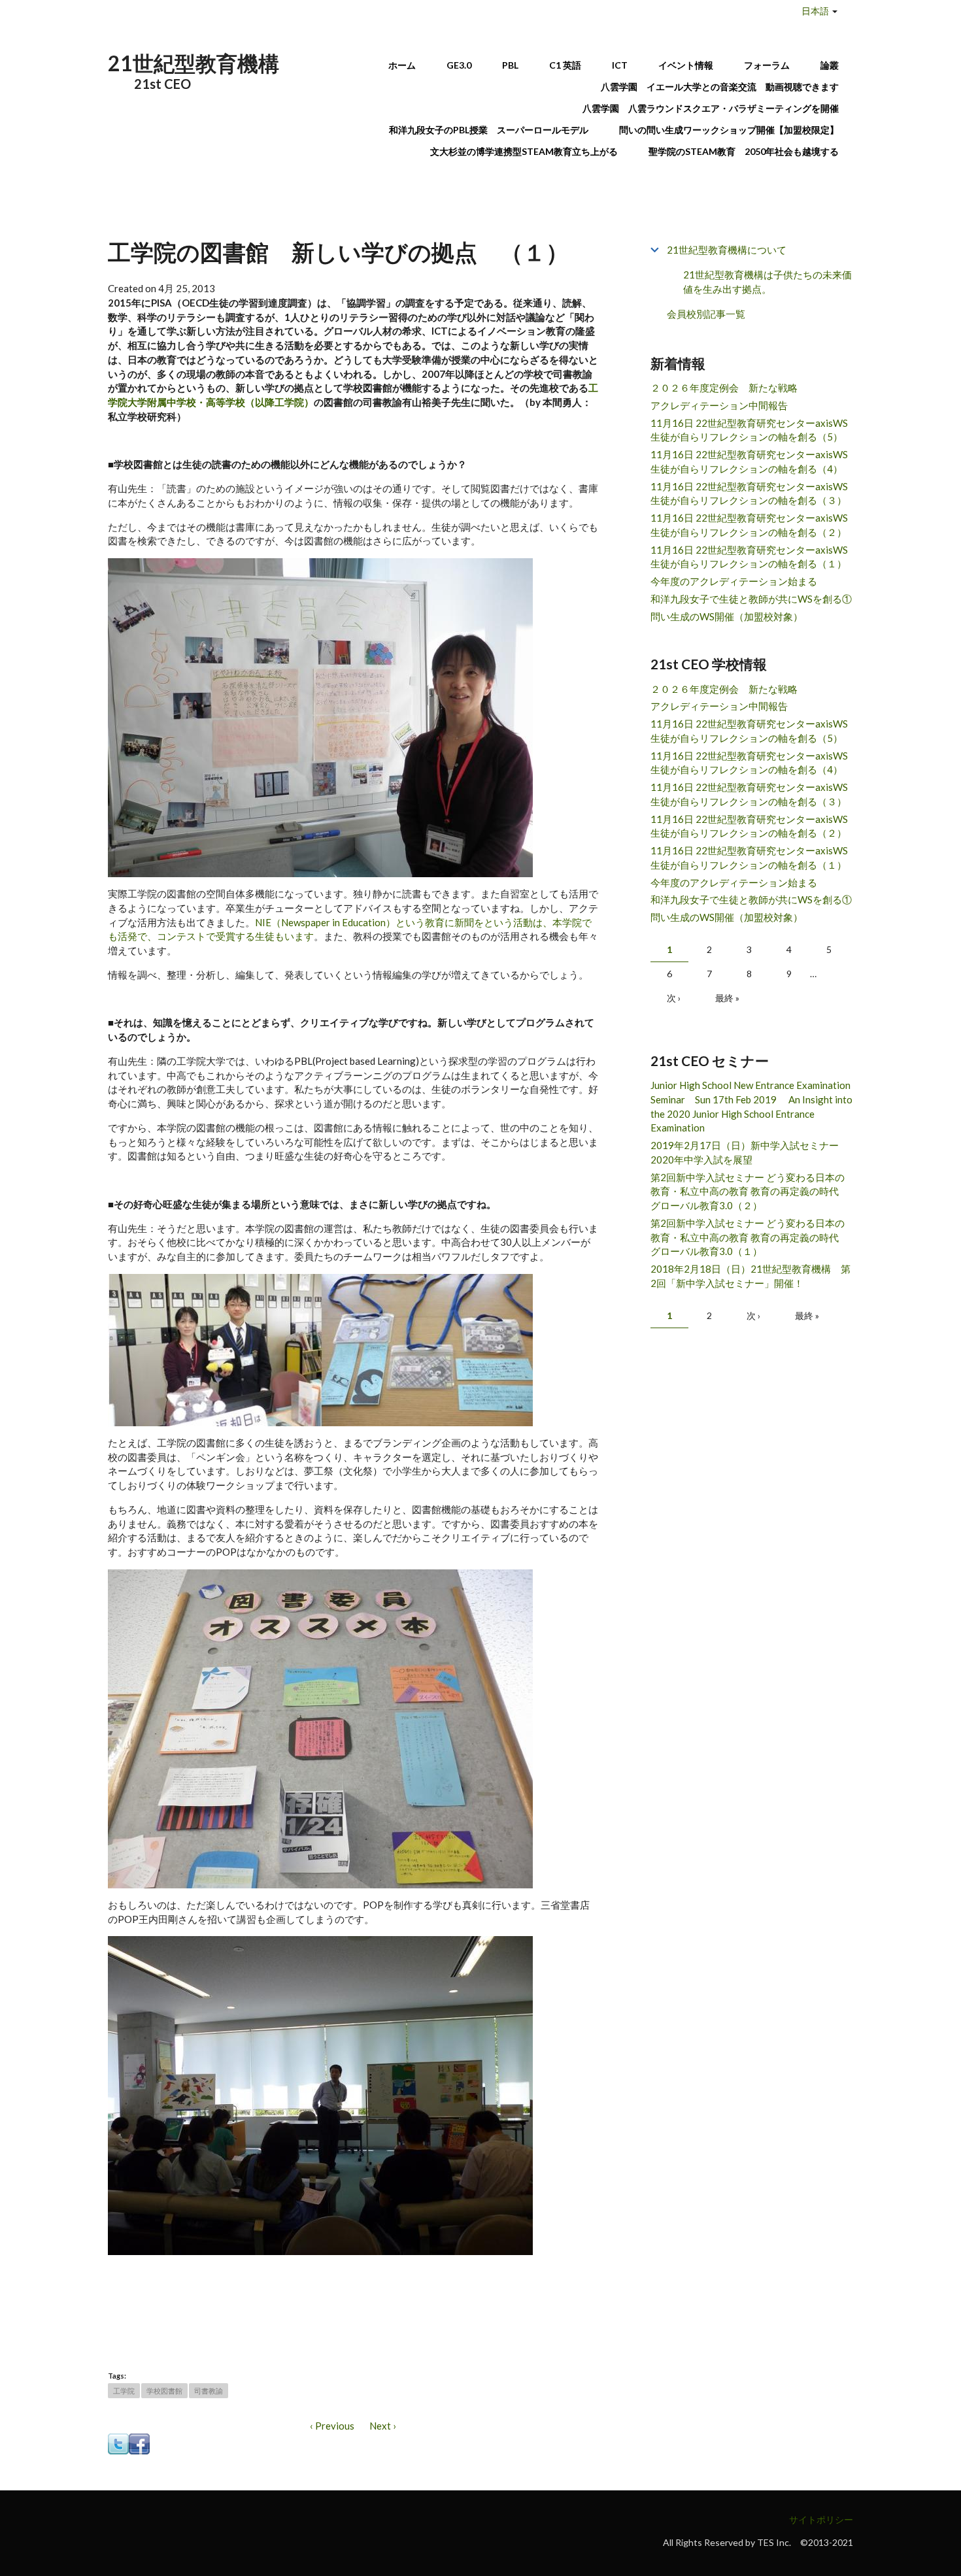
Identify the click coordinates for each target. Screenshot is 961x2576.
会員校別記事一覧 (706, 314)
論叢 (830, 65)
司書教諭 (209, 2391)
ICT (620, 65)
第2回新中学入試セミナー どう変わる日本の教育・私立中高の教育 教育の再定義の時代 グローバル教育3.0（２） (750, 1192)
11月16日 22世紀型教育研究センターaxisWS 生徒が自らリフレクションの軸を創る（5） (749, 430)
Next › (383, 2426)
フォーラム (767, 65)
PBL (510, 65)
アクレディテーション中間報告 (719, 405)
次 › (674, 998)
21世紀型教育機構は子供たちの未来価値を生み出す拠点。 (767, 282)
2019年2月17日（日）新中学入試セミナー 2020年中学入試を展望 (750, 1152)
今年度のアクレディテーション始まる (734, 581)
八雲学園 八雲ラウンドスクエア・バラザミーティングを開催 (715, 108)
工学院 (124, 2391)
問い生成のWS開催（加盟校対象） (727, 616)
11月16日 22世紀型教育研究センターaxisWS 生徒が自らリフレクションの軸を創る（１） (749, 557)
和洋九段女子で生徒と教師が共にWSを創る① (751, 599)
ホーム (402, 65)
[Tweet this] (118, 2443)
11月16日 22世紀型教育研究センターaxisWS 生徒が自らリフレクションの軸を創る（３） (749, 493)
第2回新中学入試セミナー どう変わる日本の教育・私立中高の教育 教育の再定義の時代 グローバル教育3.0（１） (750, 1237)
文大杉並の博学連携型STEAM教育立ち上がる (524, 151)
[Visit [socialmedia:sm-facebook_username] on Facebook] (139, 2443)
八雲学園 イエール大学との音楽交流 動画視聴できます (720, 87)
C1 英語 (565, 65)
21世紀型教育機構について (727, 250)
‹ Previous (332, 2426)
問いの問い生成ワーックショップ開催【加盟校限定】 (729, 130)
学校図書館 (164, 2391)
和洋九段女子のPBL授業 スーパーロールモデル (489, 130)
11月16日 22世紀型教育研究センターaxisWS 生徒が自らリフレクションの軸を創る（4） (749, 461)
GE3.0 (459, 65)
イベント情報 (686, 65)
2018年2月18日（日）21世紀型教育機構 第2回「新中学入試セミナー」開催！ (750, 1276)
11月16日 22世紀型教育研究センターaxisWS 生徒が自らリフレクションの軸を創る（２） (749, 525)
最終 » (727, 998)
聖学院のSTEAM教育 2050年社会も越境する (744, 151)
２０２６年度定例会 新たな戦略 (724, 388)
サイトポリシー (821, 2519)
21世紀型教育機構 (194, 63)
